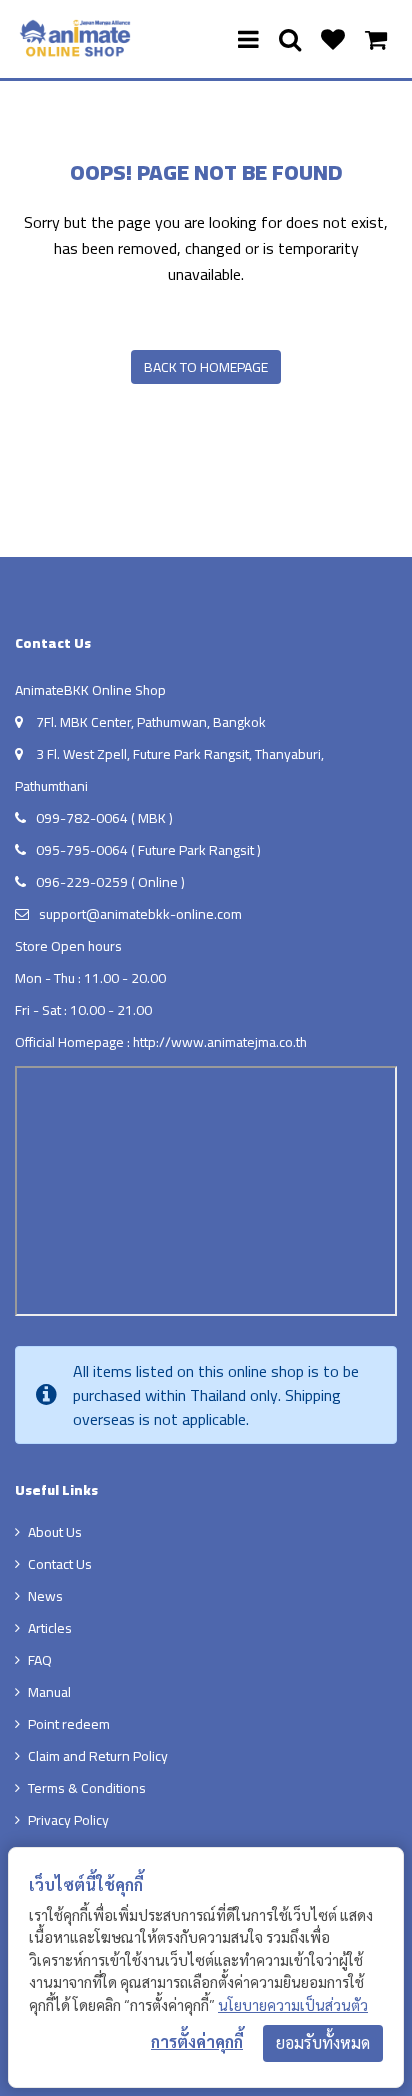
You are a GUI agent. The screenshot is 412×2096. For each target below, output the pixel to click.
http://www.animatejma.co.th (220, 1042)
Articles (50, 1628)
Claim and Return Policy (98, 1756)
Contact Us (60, 1564)
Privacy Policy (68, 1820)
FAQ (40, 1660)
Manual (49, 1692)
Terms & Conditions (87, 1788)
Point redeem (69, 1724)
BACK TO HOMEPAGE (206, 367)
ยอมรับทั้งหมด (323, 2043)
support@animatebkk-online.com (140, 914)
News (45, 1596)
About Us (55, 1532)
